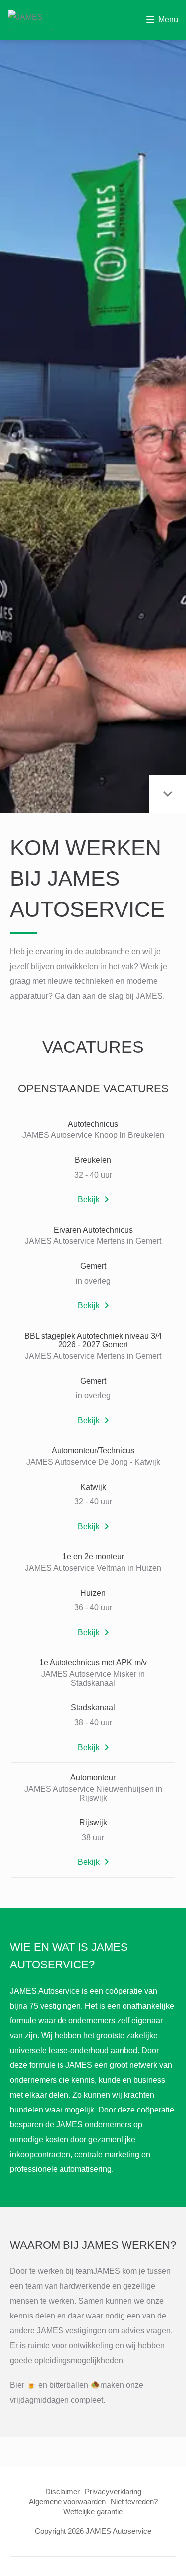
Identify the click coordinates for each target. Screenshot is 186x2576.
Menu (168, 20)
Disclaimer (62, 2492)
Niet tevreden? (134, 2501)
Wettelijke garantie (93, 2511)
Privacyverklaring (113, 2492)
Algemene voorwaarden (67, 2501)
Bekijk (89, 1200)
